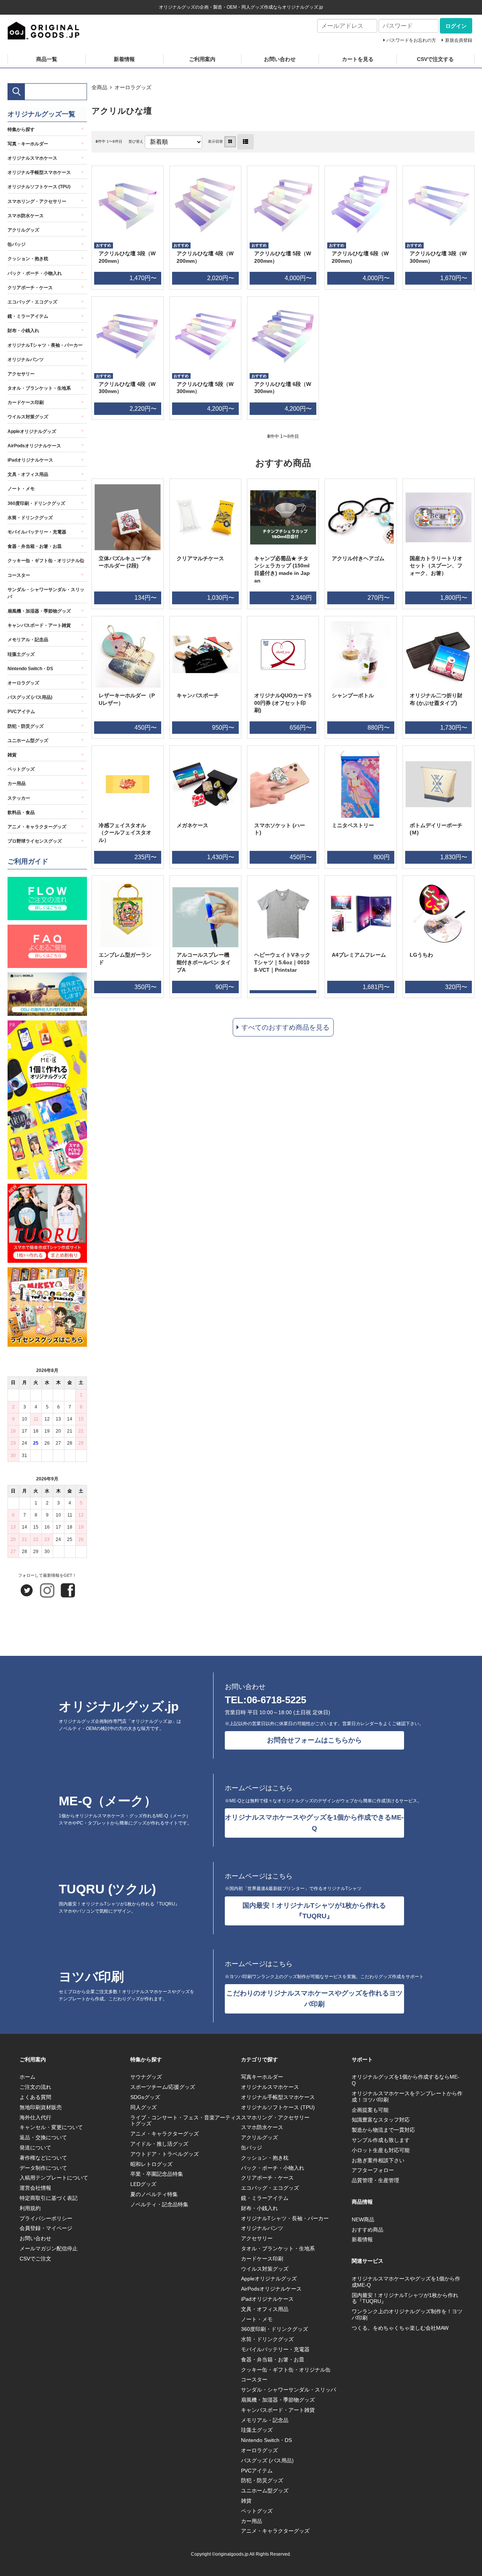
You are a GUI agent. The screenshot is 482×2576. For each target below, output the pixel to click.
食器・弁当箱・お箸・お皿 (35, 546)
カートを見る (358, 59)
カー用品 (17, 783)
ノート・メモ (21, 489)
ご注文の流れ (35, 2087)
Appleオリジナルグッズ (32, 431)
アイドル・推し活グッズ (159, 2144)
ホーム (27, 2077)
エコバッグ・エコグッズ (32, 302)
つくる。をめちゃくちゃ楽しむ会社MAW (400, 2328)
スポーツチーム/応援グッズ (163, 2087)
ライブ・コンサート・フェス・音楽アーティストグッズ (186, 2121)
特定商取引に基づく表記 (49, 2198)
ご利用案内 (202, 59)
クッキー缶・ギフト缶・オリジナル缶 (46, 561)
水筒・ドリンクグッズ (30, 518)
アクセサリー (21, 374)
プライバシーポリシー (46, 2218)
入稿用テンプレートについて (54, 2178)
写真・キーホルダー (28, 144)
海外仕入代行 (35, 2117)
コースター (19, 575)
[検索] (16, 92)
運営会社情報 (35, 2188)
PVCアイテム (21, 712)
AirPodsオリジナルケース (34, 446)
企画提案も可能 (370, 2110)
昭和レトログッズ (151, 2164)
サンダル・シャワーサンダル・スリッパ (46, 593)
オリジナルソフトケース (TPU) (39, 187)
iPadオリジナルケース (30, 460)
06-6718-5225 (276, 1700)
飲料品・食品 (21, 812)
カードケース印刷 (26, 402)
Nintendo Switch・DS (30, 669)
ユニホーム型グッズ (28, 741)
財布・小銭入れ (23, 331)
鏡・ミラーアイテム (28, 316)
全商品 (99, 87)
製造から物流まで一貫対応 (383, 2130)
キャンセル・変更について (51, 2127)
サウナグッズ (146, 2077)
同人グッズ (143, 2107)
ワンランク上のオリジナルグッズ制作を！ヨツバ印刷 (407, 2315)
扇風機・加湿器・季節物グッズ (39, 611)
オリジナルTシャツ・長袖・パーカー (45, 345)
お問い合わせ (280, 59)
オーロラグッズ (133, 87)
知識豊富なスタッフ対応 (381, 2120)
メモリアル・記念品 (28, 640)
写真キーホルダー (262, 2077)
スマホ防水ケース (26, 216)
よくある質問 (35, 2097)
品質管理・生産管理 (375, 2180)
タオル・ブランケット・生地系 (39, 388)
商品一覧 (47, 59)
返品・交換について (43, 2137)
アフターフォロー (373, 2170)
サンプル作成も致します (381, 2140)
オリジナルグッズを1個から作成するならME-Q (406, 2080)
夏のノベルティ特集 (154, 2194)
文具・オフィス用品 (28, 474)
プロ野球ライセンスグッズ (35, 841)
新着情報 (124, 59)
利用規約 (30, 2208)
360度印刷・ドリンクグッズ (36, 503)
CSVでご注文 (35, 2259)
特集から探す (21, 130)
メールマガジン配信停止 (49, 2248)
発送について (35, 2148)
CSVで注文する (435, 59)
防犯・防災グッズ (26, 726)
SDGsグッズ (145, 2097)
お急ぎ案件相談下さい (378, 2160)
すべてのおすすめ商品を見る (285, 1027)
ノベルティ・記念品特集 (159, 2204)
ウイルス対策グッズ (28, 417)
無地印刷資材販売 (41, 2107)
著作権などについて (43, 2158)
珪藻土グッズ (21, 654)
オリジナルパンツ (26, 360)
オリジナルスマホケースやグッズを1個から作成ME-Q (406, 2282)
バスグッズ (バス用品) (30, 697)
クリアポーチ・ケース (30, 288)
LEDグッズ (143, 2184)
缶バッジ (17, 244)
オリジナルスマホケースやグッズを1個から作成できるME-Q (314, 1823)
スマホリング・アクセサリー (37, 201)
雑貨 (12, 755)
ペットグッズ (21, 769)
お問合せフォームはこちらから (314, 1740)
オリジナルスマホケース (32, 158)
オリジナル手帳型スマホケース (39, 172)
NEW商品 (363, 2219)
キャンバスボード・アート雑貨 (39, 625)
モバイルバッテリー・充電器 (37, 532)
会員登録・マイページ (46, 2228)
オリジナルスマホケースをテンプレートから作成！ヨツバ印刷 (407, 2097)
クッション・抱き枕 (28, 259)
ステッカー (19, 798)
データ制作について (43, 2168)
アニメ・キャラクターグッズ (37, 827)
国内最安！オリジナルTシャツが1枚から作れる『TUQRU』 (314, 1911)
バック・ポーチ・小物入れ (35, 273)
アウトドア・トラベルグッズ (165, 2154)
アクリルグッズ (23, 230)
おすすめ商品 (368, 2230)
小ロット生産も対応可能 (381, 2150)
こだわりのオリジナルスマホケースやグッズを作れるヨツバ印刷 (314, 1999)
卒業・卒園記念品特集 (157, 2174)
